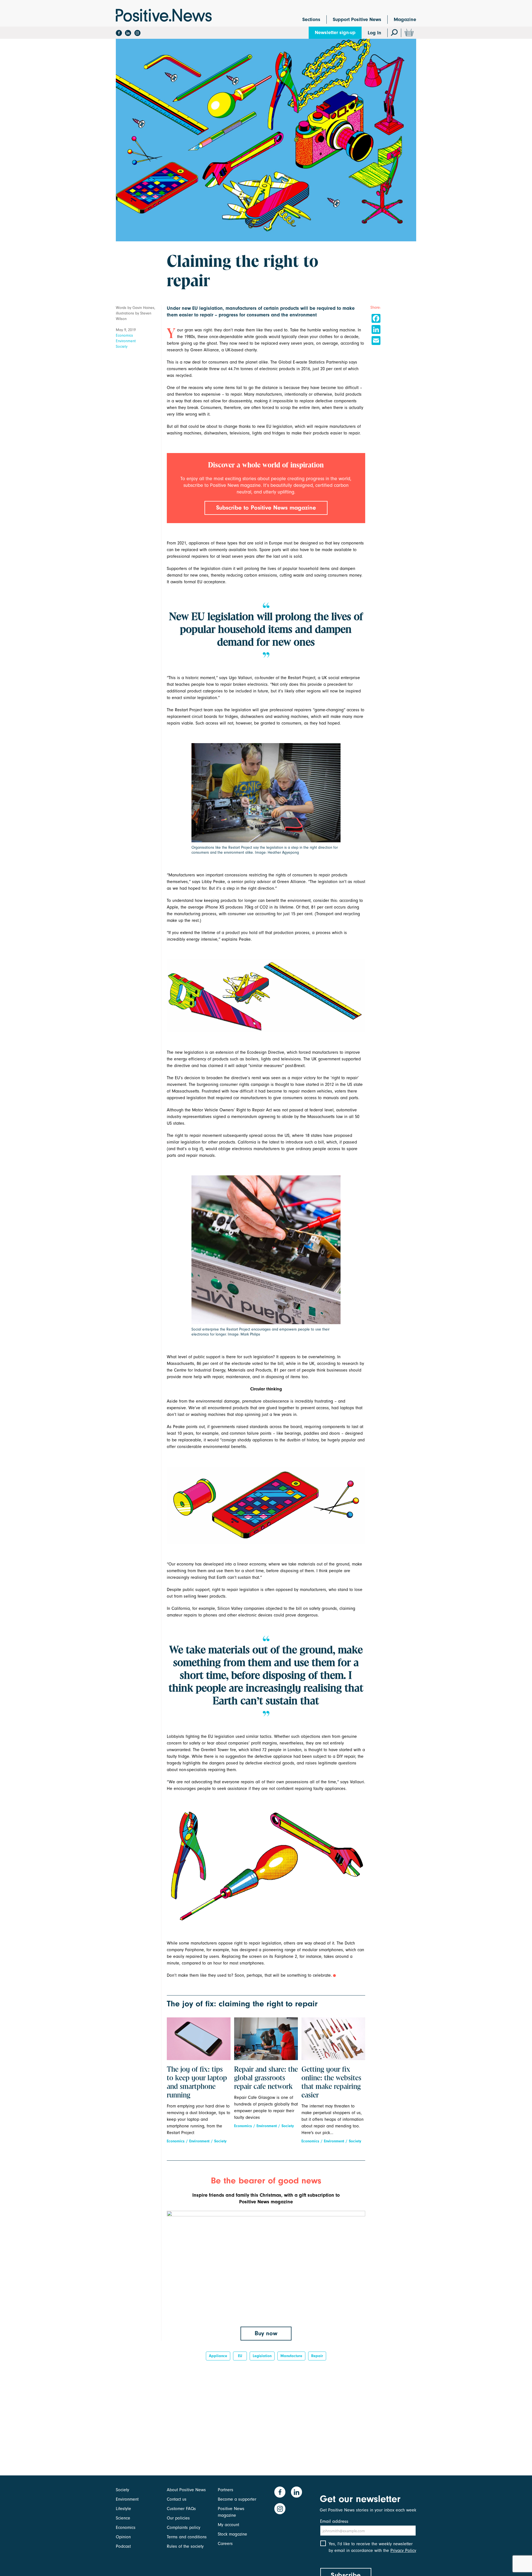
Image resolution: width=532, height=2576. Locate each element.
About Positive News (186, 2490)
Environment (126, 341)
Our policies (178, 2518)
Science (123, 2518)
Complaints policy (184, 2528)
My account (228, 2525)
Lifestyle (123, 2509)
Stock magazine (232, 2534)
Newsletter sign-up (335, 33)
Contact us (177, 2499)
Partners (226, 2490)
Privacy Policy (403, 2551)
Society (122, 346)
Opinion (123, 2537)
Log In (374, 33)
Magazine (405, 20)
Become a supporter (237, 2499)
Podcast (123, 2546)
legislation (262, 2356)
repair (317, 2356)
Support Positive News (357, 20)
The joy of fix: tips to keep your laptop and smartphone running (197, 2083)
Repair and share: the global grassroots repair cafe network (266, 2078)
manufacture (291, 2356)
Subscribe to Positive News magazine (266, 508)
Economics (124, 335)
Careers (225, 2544)
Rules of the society (185, 2546)
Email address (334, 2521)
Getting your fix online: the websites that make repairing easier (331, 2083)
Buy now (266, 2333)
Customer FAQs (181, 2509)
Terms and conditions (187, 2537)
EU (240, 2356)
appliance (218, 2356)
